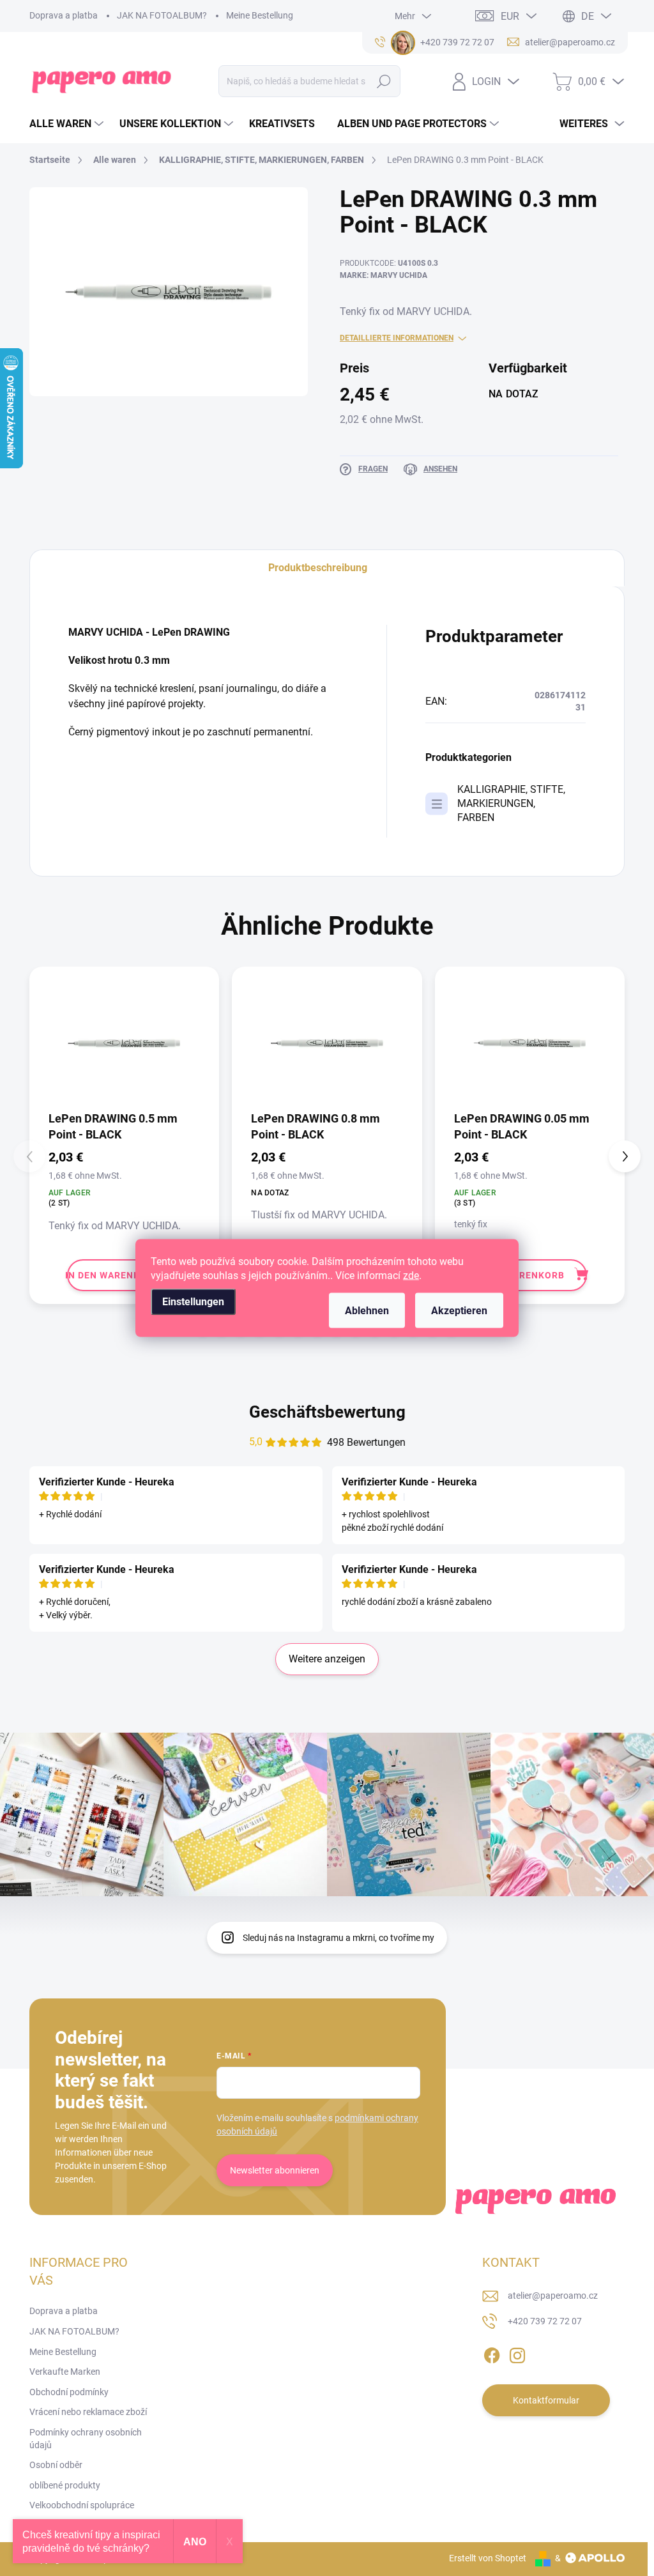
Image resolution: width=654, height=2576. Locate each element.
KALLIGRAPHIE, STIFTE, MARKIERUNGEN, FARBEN (511, 803)
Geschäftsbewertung (327, 1412)
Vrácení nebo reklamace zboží (88, 2412)
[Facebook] (492, 2354)
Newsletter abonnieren (275, 2170)
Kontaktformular (546, 2400)
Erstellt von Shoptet (488, 2558)
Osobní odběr (56, 2465)
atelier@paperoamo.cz (553, 2296)
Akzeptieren (459, 1311)
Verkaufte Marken (65, 2372)
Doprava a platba (64, 15)
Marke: (384, 275)
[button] (625, 1156)
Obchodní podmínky (69, 2392)
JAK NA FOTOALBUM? (162, 15)
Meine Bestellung (260, 15)
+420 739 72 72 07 (545, 2321)
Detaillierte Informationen (397, 338)
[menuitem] (68, 124)
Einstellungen (193, 1302)
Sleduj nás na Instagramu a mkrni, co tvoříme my (338, 1938)
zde (411, 1276)
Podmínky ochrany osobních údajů (86, 2439)
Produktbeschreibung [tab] (318, 568)
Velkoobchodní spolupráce (82, 2505)
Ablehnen (367, 1311)
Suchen (384, 81)
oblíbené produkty (65, 2485)
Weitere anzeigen (327, 1659)
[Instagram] (517, 2354)
